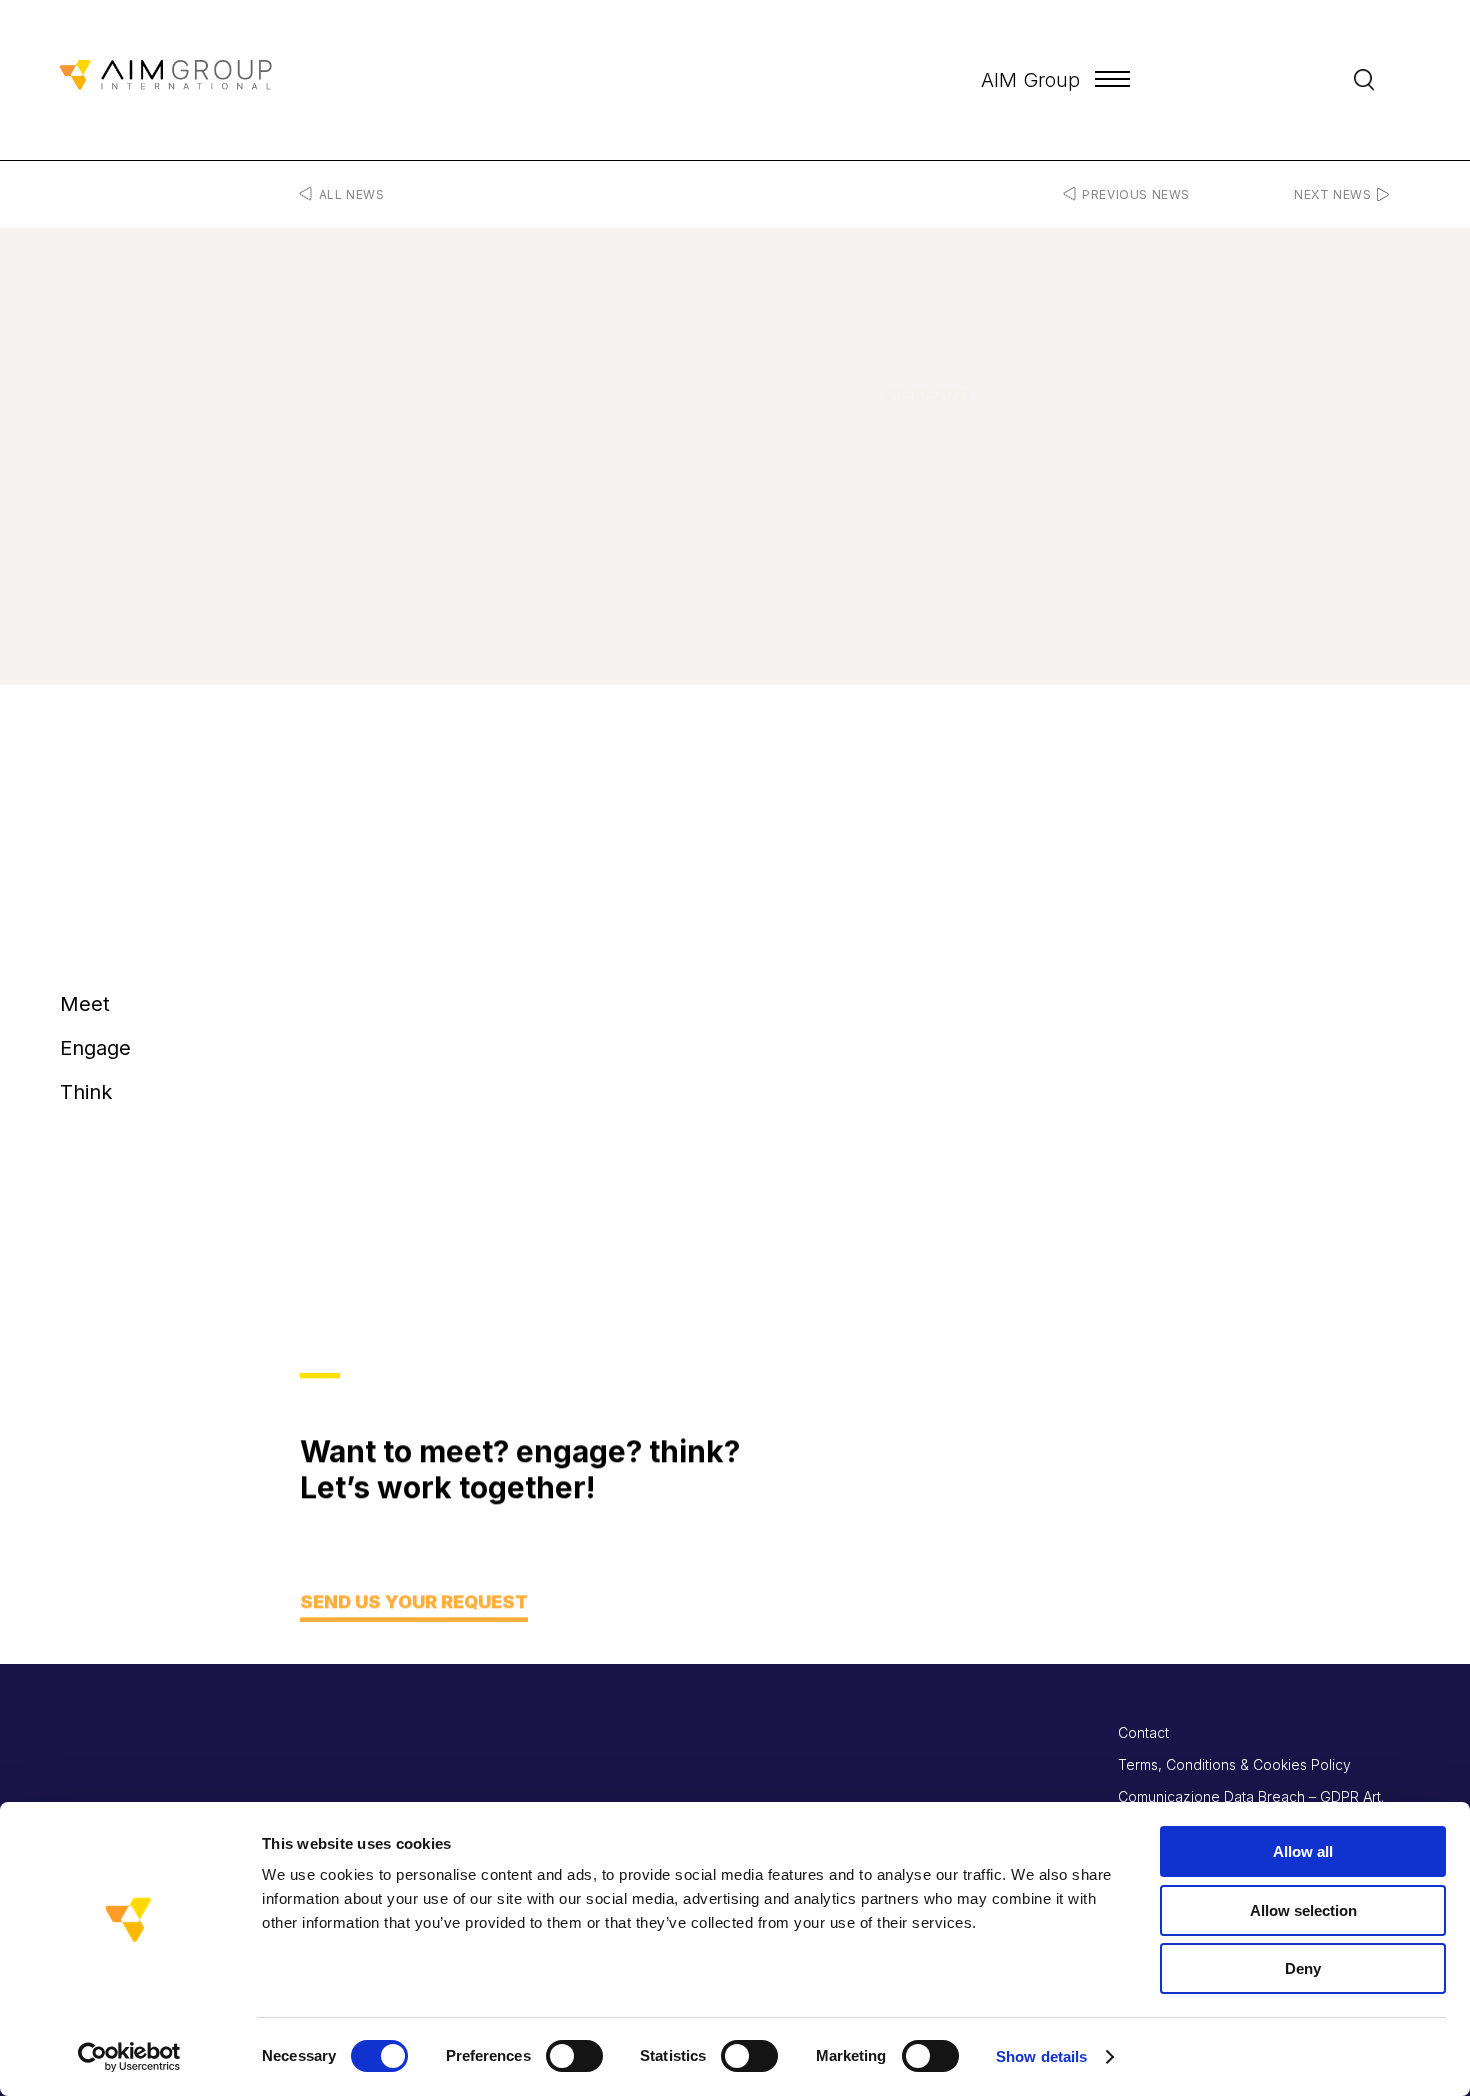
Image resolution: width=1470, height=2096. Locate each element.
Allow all (1303, 1851)
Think (86, 1092)
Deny (1303, 1968)
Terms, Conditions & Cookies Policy (1234, 1764)
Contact (1143, 1732)
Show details (1041, 2056)
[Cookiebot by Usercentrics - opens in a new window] (129, 2057)
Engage (95, 1048)
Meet (85, 1004)
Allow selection (1303, 1910)
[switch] (574, 2056)
